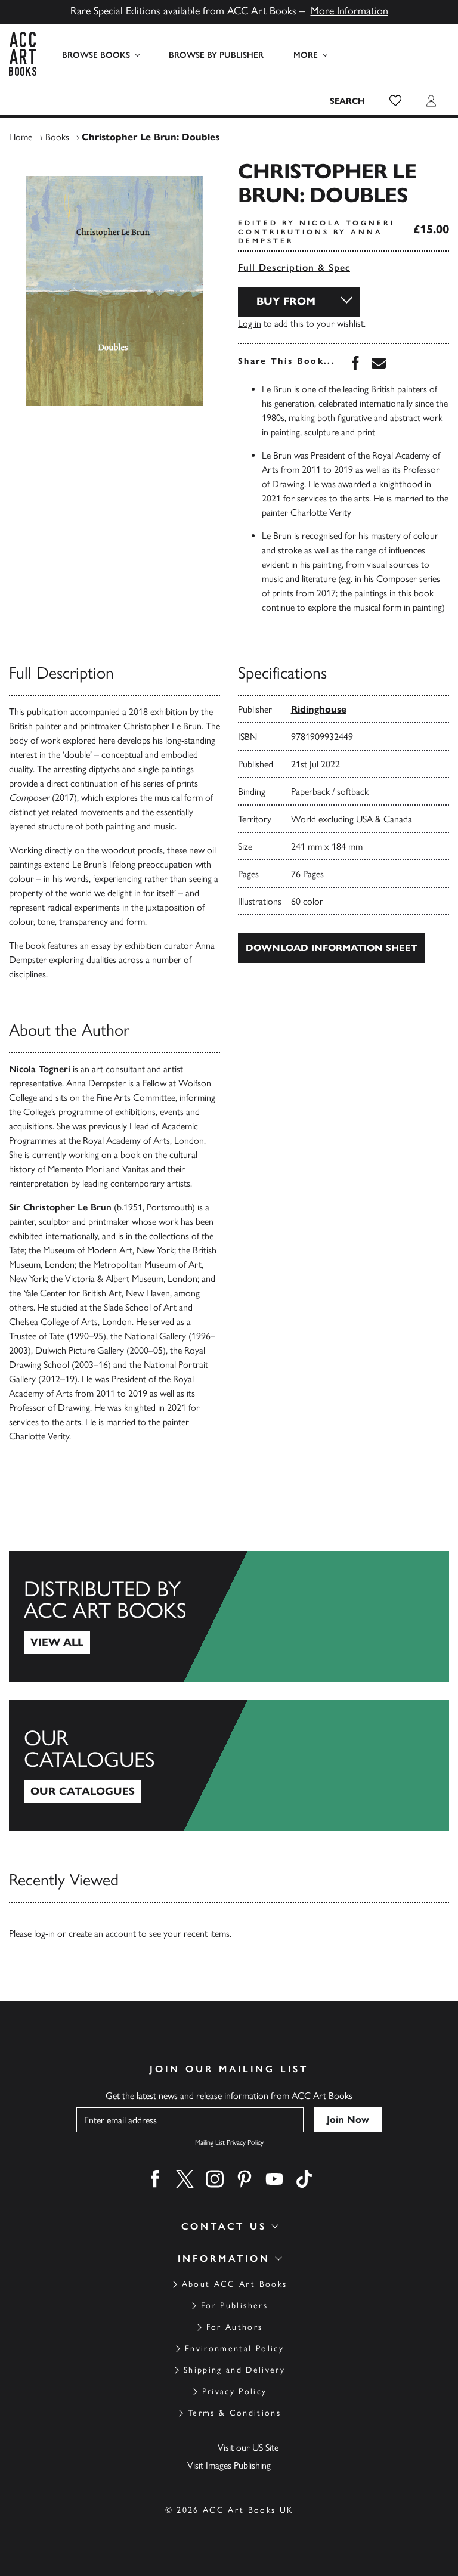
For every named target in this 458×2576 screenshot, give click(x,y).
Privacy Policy (235, 2391)
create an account (102, 1933)
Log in (250, 323)
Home (21, 137)
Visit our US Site (248, 2447)
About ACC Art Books (234, 2284)
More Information (349, 11)
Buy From (286, 301)
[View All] (229, 1617)
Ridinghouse (319, 709)
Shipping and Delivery (234, 2370)
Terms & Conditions (234, 2413)
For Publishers (234, 2306)
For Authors (235, 2327)
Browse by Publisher (216, 55)
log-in (44, 1933)
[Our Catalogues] (229, 1766)
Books (57, 137)
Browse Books (96, 55)
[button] (395, 101)
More (306, 55)
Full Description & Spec (294, 267)
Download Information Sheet (332, 948)
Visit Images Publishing (229, 2465)
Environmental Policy (234, 2349)
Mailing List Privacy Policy (229, 2142)
